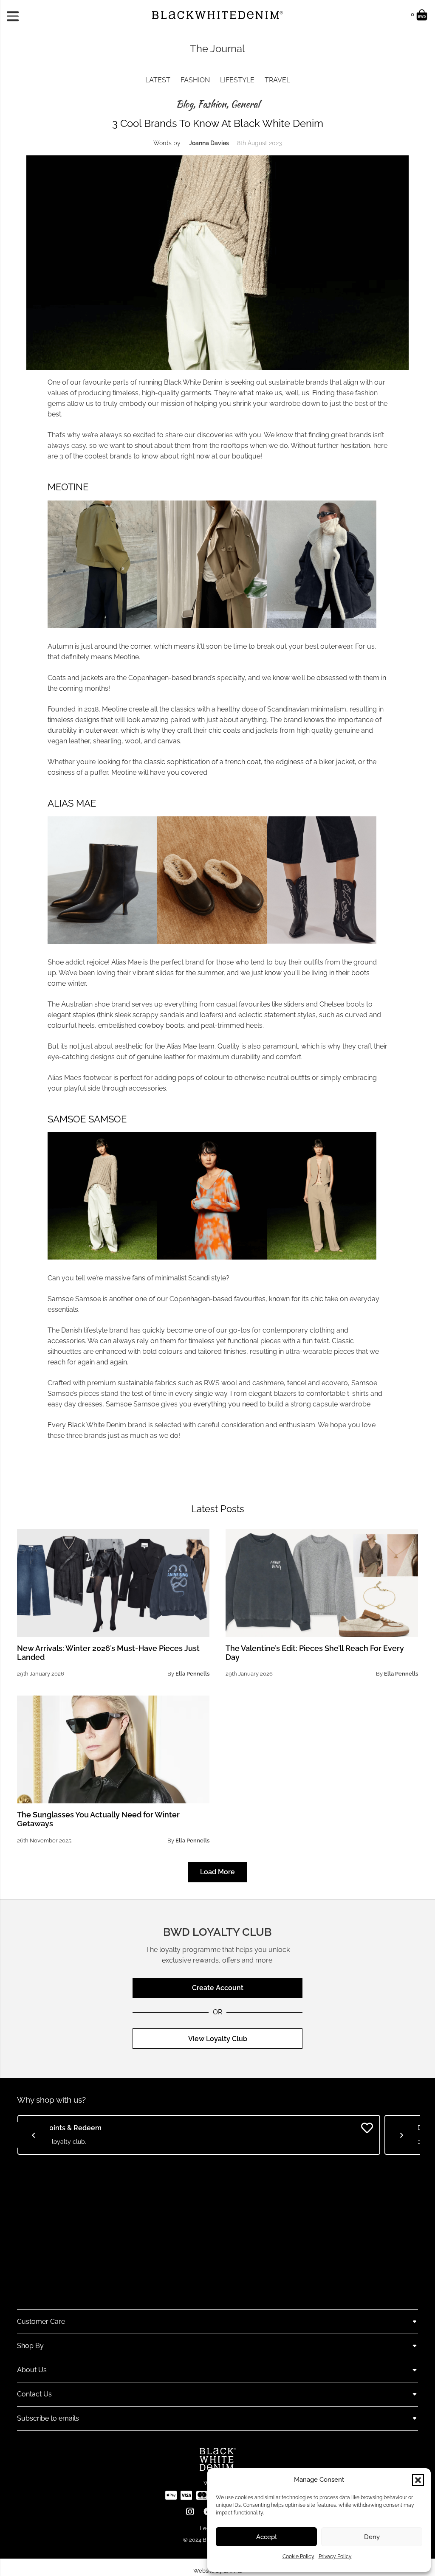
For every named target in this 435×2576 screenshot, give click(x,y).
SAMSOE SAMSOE (87, 1119)
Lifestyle (237, 80)
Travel (277, 80)
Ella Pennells (192, 1674)
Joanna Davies (209, 143)
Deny (372, 2537)
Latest (158, 80)
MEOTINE (68, 487)
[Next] (401, 2135)
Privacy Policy (335, 2556)
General (245, 104)
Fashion (195, 80)
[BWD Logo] (217, 15)
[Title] (171, 2495)
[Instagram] (190, 2512)
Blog (185, 104)
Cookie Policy (298, 2556)
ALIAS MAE (72, 803)
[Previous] (34, 2135)
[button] (418, 2480)
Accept (267, 2537)
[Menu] (16, 15)
